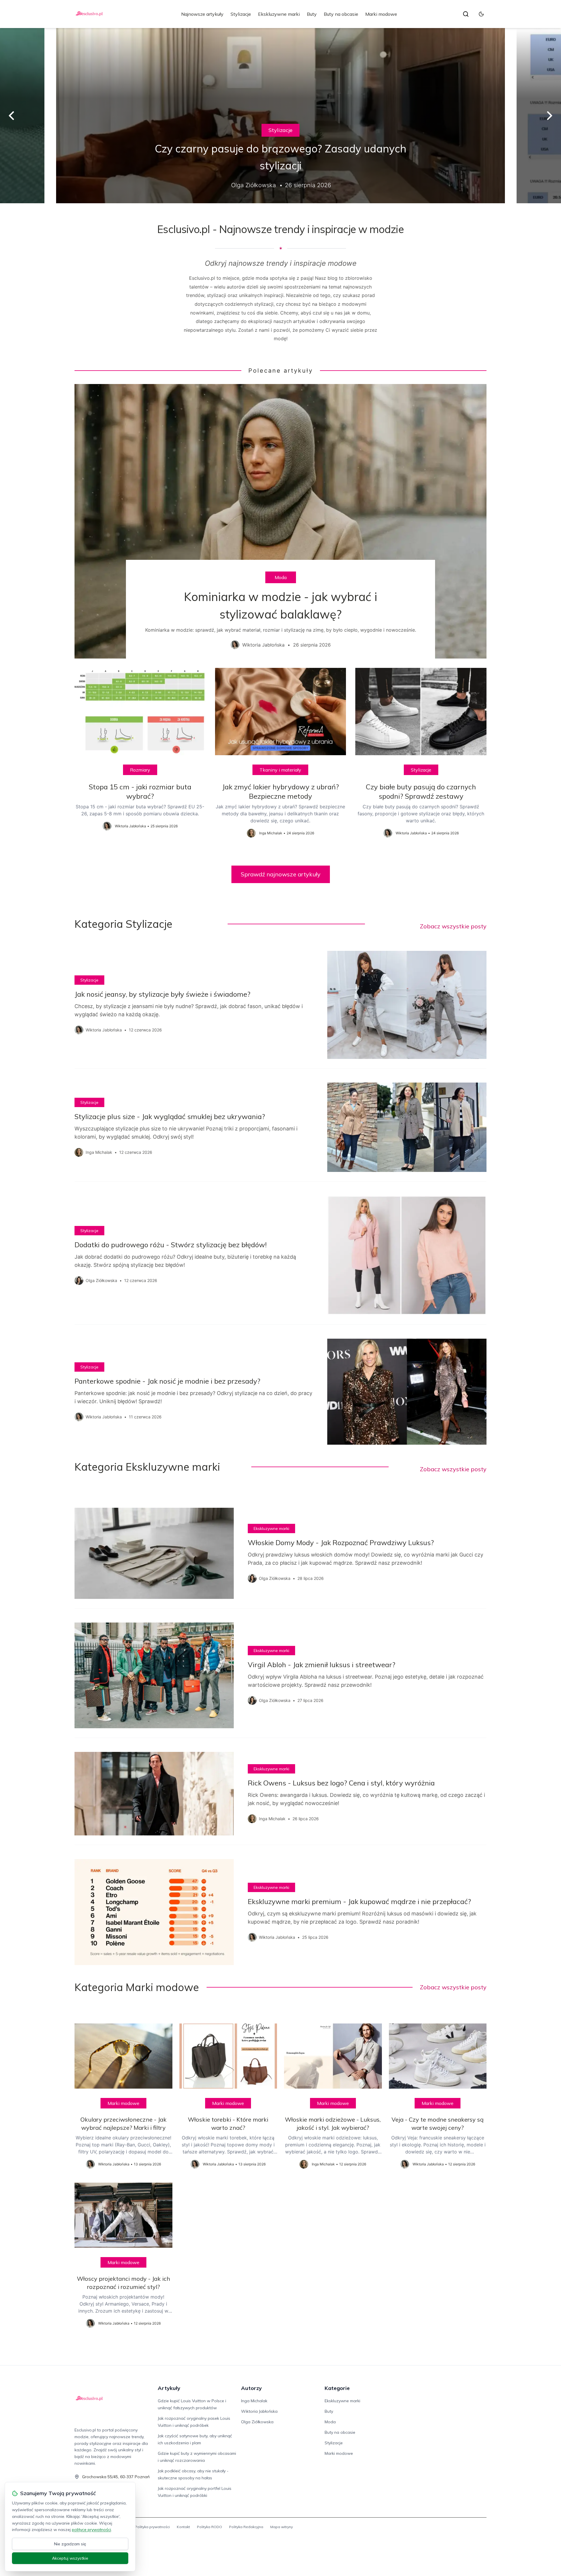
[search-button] (466, 14)
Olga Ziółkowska (257, 2422)
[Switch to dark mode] (481, 14)
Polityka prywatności (152, 2527)
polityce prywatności (91, 2530)
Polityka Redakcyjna (246, 2527)
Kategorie (337, 2388)
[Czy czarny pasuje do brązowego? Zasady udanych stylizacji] (280, 116)
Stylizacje (241, 14)
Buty (312, 14)
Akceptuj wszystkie (70, 2558)
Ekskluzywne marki (279, 14)
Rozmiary (140, 770)
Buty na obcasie (341, 14)
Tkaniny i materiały (280, 770)
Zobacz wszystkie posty (453, 926)
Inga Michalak (254, 2401)
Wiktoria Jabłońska (259, 2411)
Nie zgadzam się (70, 2544)
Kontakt (183, 2527)
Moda (281, 577)
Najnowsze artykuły (202, 14)
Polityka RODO (209, 2527)
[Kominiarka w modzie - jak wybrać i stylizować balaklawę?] (280, 521)
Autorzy (251, 2388)
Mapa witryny (282, 2527)
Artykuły (169, 2388)
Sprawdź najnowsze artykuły (281, 874)
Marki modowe (381, 14)
